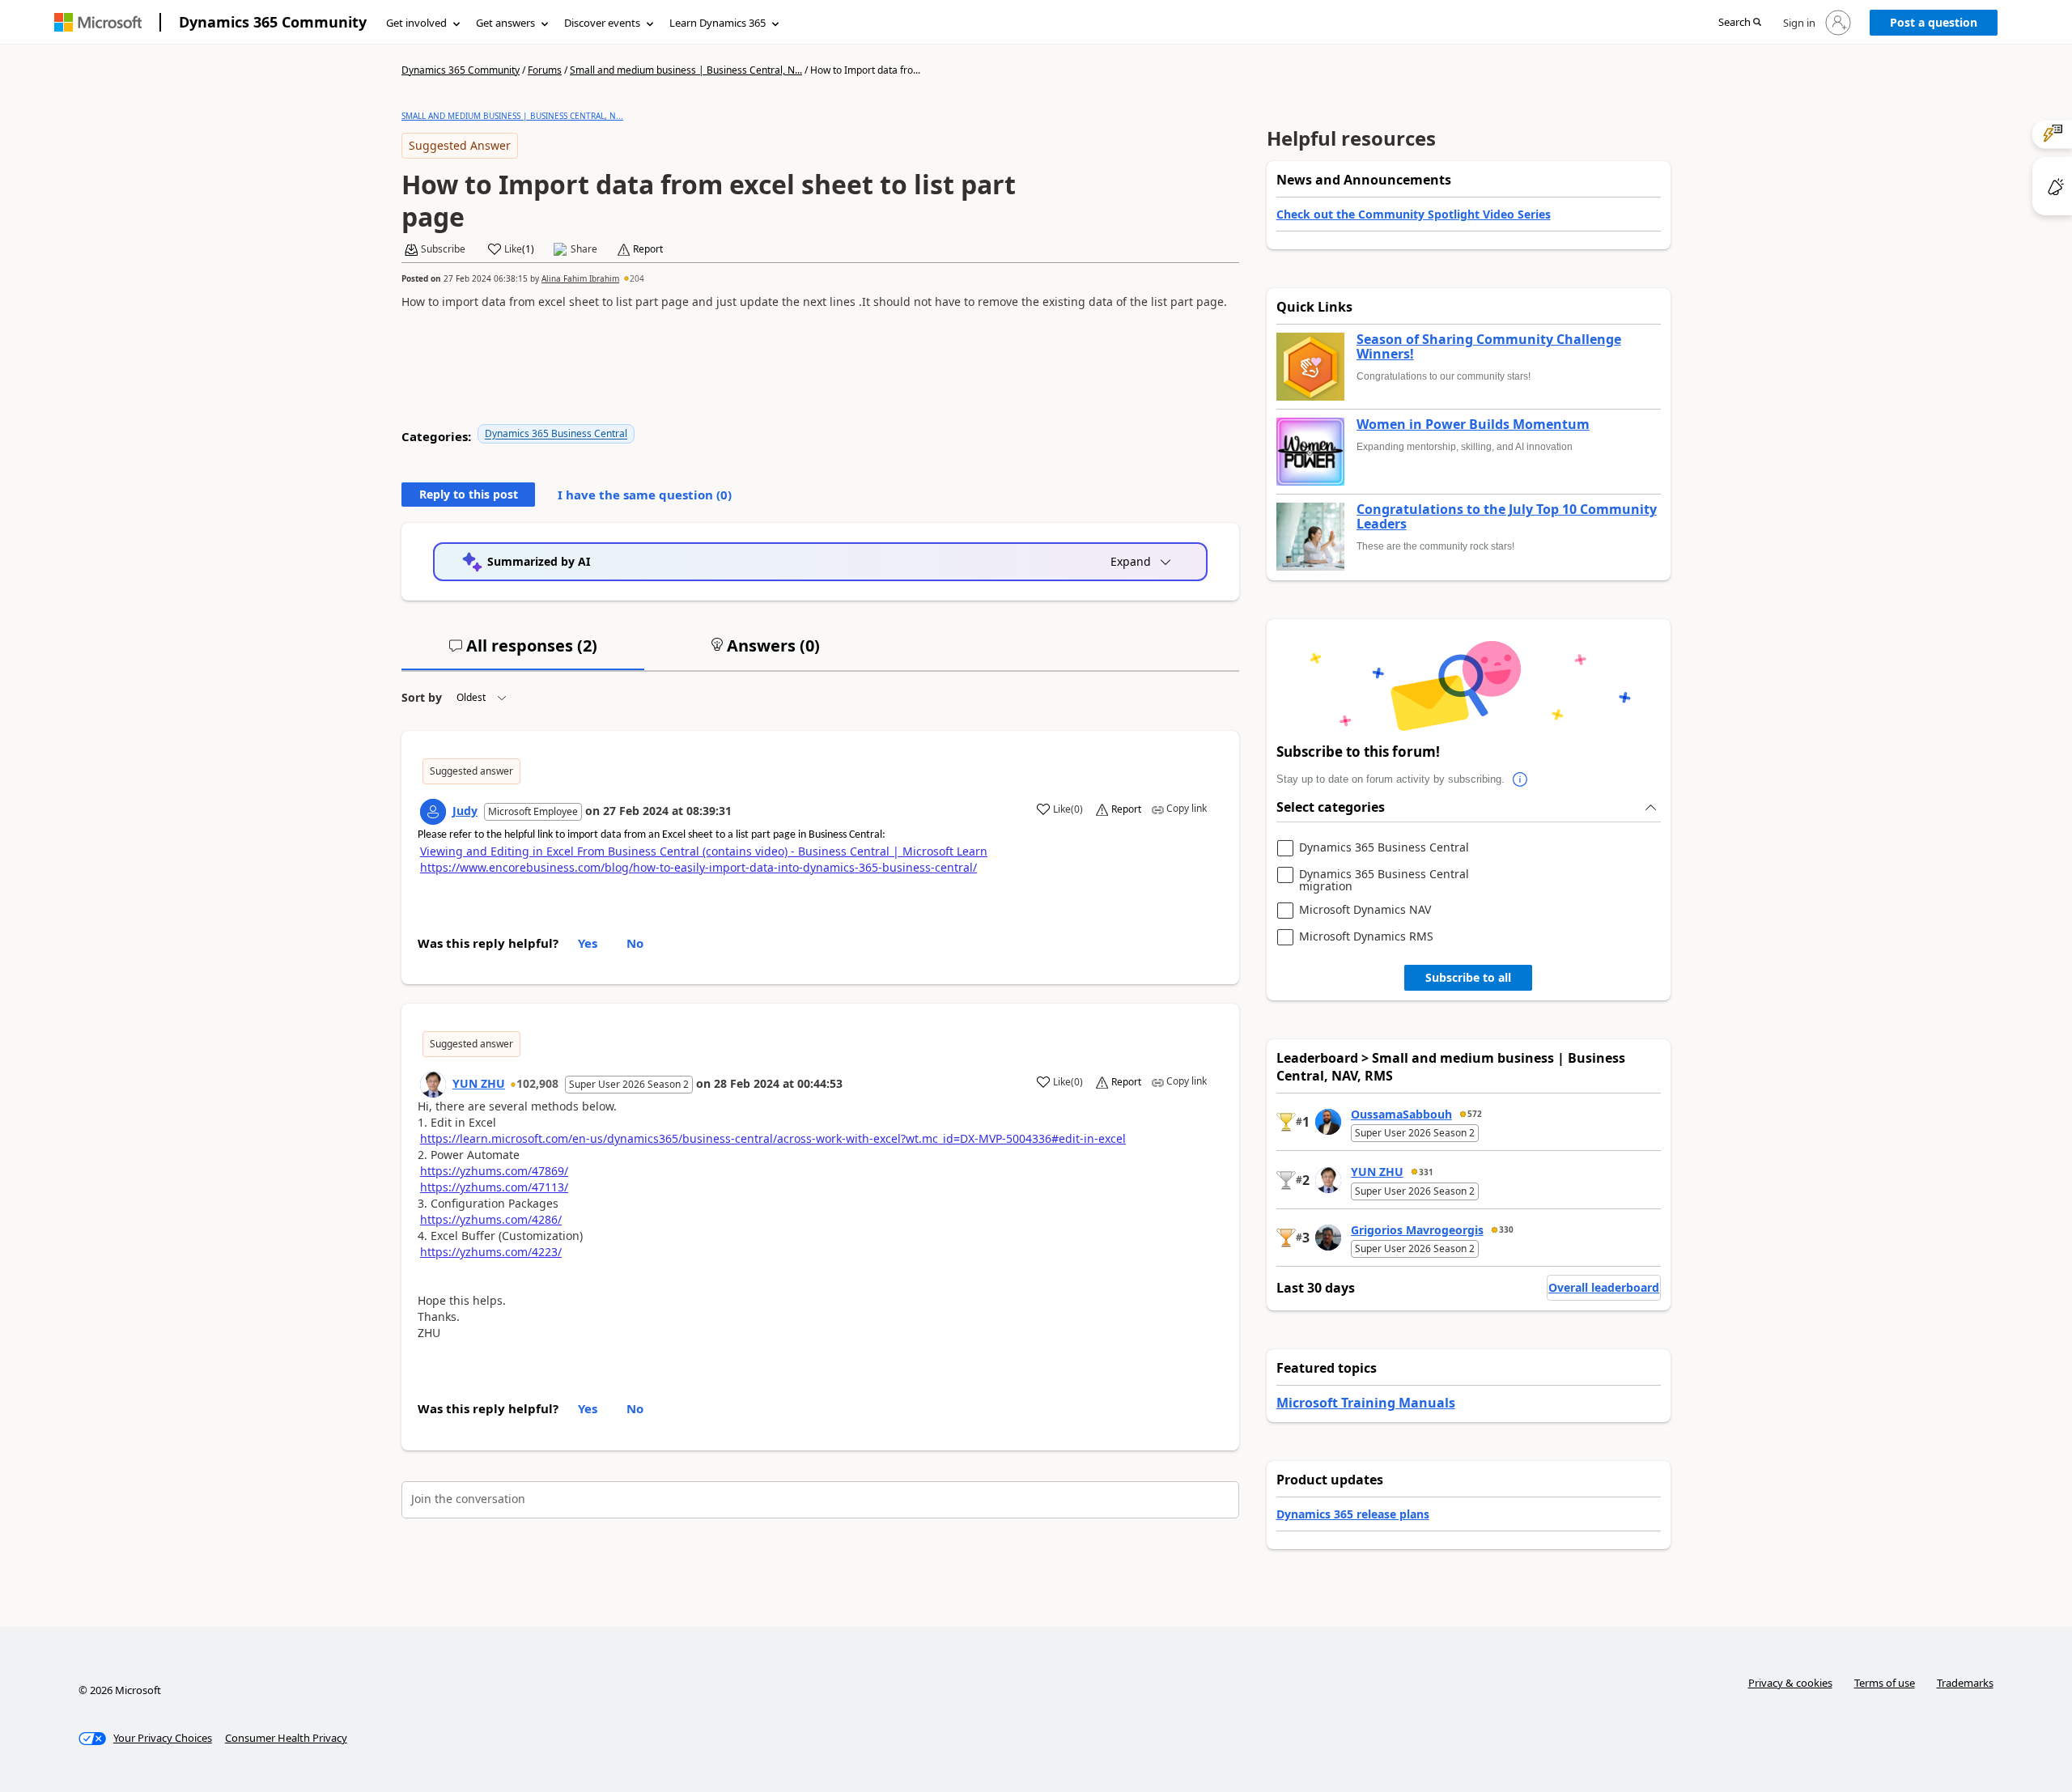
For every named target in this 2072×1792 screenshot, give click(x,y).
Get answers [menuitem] (505, 23)
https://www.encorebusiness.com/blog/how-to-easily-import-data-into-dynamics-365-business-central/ (698, 867)
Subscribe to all (1468, 977)
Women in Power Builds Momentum (1473, 425)
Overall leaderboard (1604, 1287)
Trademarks (1965, 1683)
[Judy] (433, 812)
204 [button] (637, 278)
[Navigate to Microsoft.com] (98, 22)
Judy (465, 811)
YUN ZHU (479, 1083)
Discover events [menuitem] (602, 23)
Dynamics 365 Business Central (556, 433)
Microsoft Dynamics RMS (1366, 937)
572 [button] (1475, 1114)
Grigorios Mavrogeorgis (1417, 1230)
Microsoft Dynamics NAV (1365, 910)
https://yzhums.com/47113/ (494, 1187)
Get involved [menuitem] (416, 23)
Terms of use (1885, 1683)
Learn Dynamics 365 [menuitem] (718, 23)
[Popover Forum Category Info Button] (1521, 779)
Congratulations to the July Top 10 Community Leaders (1507, 517)
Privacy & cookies (1790, 1683)
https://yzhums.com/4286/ (491, 1219)
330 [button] (1506, 1229)
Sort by (422, 697)
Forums (545, 70)
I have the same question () (645, 495)
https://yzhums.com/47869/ (494, 1171)
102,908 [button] (537, 1083)
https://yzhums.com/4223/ (491, 1252)
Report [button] (648, 249)
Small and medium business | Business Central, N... (686, 70)
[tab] (523, 652)
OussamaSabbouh (1401, 1114)
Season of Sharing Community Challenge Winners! (1489, 347)
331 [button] (1426, 1172)
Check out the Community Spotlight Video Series (1414, 214)
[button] (1740, 23)
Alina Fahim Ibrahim (580, 278)
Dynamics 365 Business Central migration (1384, 880)
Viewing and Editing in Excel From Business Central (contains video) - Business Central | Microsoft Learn (704, 851)
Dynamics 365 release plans (1353, 1514)
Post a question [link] (1934, 22)
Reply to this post (469, 494)
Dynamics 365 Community (273, 22)
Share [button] (584, 249)
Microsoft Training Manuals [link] (1366, 1403)
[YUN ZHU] (433, 1085)
